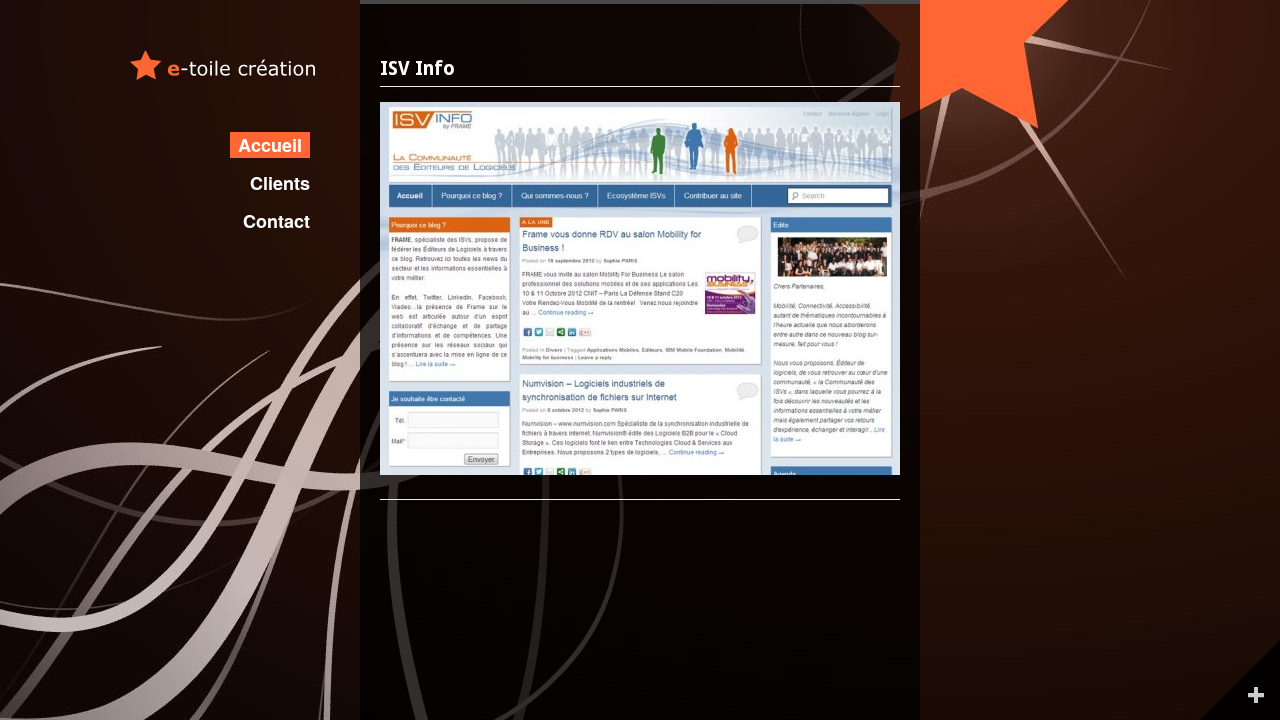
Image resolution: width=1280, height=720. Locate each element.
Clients (280, 183)
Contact (276, 221)
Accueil (270, 145)
